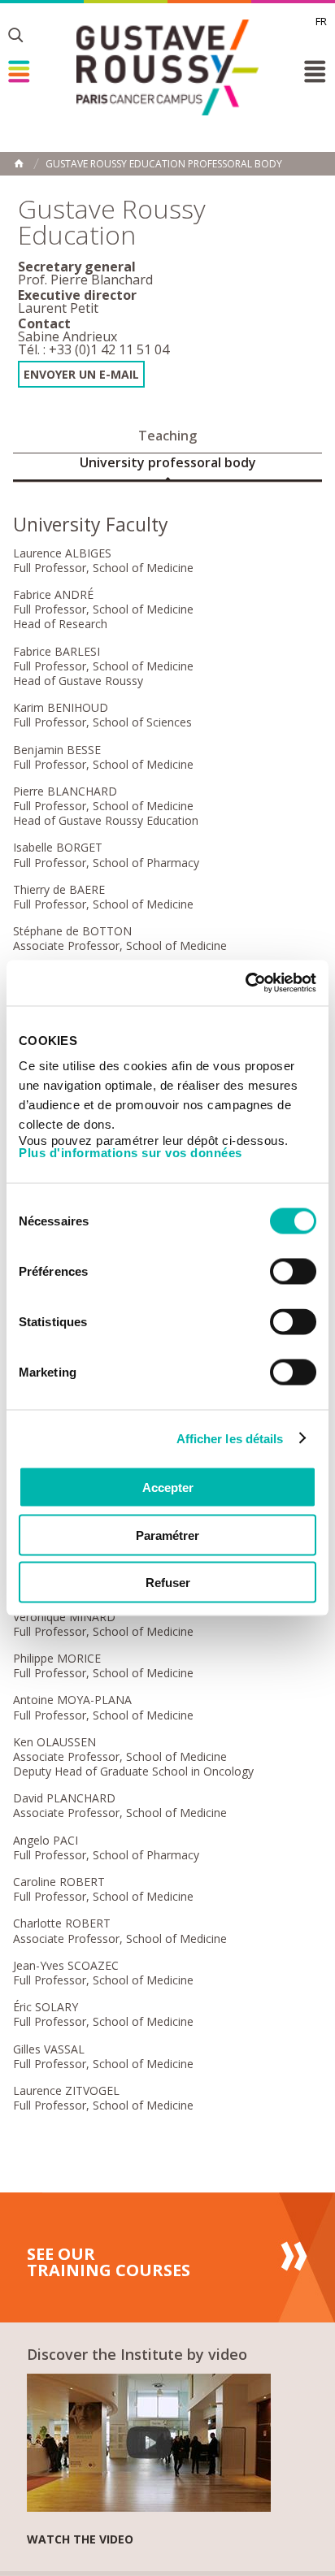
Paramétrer (167, 1535)
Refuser (168, 1583)
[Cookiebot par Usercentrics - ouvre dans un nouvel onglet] (245, 983)
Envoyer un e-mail (81, 374)
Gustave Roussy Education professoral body (164, 164)
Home (19, 163)
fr (321, 21)
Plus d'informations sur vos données (131, 1153)
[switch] (293, 1272)
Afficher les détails (230, 1438)
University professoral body (168, 462)
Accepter (168, 1487)
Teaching (167, 436)
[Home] (167, 67)
